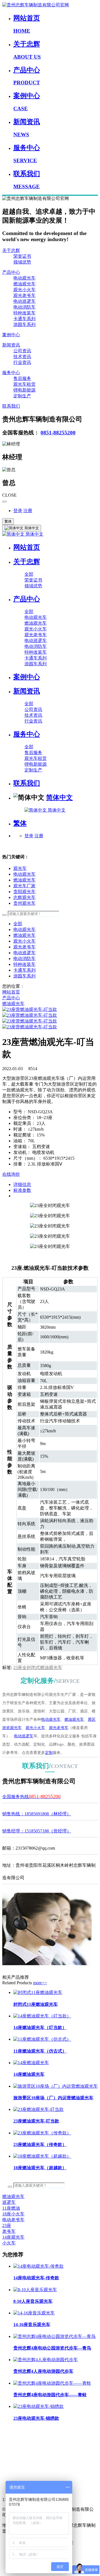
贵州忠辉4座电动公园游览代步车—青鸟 (52, 2348)
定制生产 (22, 396)
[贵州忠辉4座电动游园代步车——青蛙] (52, 2383)
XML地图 (12, 2453)
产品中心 (11, 272)
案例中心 (11, 335)
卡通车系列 (24, 319)
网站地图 (11, 2465)
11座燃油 (11, 2208)
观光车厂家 (24, 886)
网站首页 (27, 547)
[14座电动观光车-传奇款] (38, 2266)
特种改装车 (24, 313)
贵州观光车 (24, 903)
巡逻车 (9, 2202)
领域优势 (22, 262)
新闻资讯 (11, 345)
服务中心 (11, 373)
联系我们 (11, 406)
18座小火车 (13, 2214)
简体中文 (34, 534)
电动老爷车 (13, 2220)
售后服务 (22, 378)
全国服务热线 (31, 1797)
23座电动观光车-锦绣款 (36, 2418)
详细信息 (22, 1184)
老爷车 (9, 2231)
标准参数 (22, 1190)
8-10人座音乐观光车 (33, 2301)
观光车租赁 (24, 384)
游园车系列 (24, 324)
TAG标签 (11, 2441)
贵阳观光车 (24, 892)
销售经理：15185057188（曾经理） (37, 1831)
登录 (18, 511)
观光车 (20, 868)
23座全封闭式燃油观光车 (38, 1668)
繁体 (8, 521)
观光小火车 (24, 290)
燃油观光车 (24, 284)
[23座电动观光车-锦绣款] (38, 2406)
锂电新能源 (24, 390)
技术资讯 (22, 357)
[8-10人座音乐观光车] (35, 2290)
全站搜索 (11, 2477)
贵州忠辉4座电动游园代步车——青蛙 (50, 2395)
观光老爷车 (24, 295)
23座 (7, 2226)
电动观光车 (24, 278)
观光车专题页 (16, 2430)
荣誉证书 (22, 256)
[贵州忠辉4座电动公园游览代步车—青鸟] (54, 2336)
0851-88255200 (58, 433)
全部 (29, 574)
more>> (40, 1983)
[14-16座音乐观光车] (34, 2313)
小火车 (9, 2243)
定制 (49, 1753)
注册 (28, 511)
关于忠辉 (11, 250)
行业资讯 (22, 362)
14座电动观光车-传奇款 (36, 2278)
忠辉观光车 (24, 897)
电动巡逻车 (24, 301)
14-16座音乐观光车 (32, 2325)
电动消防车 (24, 307)
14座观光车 (13, 2237)
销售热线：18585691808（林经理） (37, 1814)
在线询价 (11, 1174)
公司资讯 (22, 351)
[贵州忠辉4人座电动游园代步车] (46, 2360)
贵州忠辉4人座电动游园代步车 (43, 2371)
